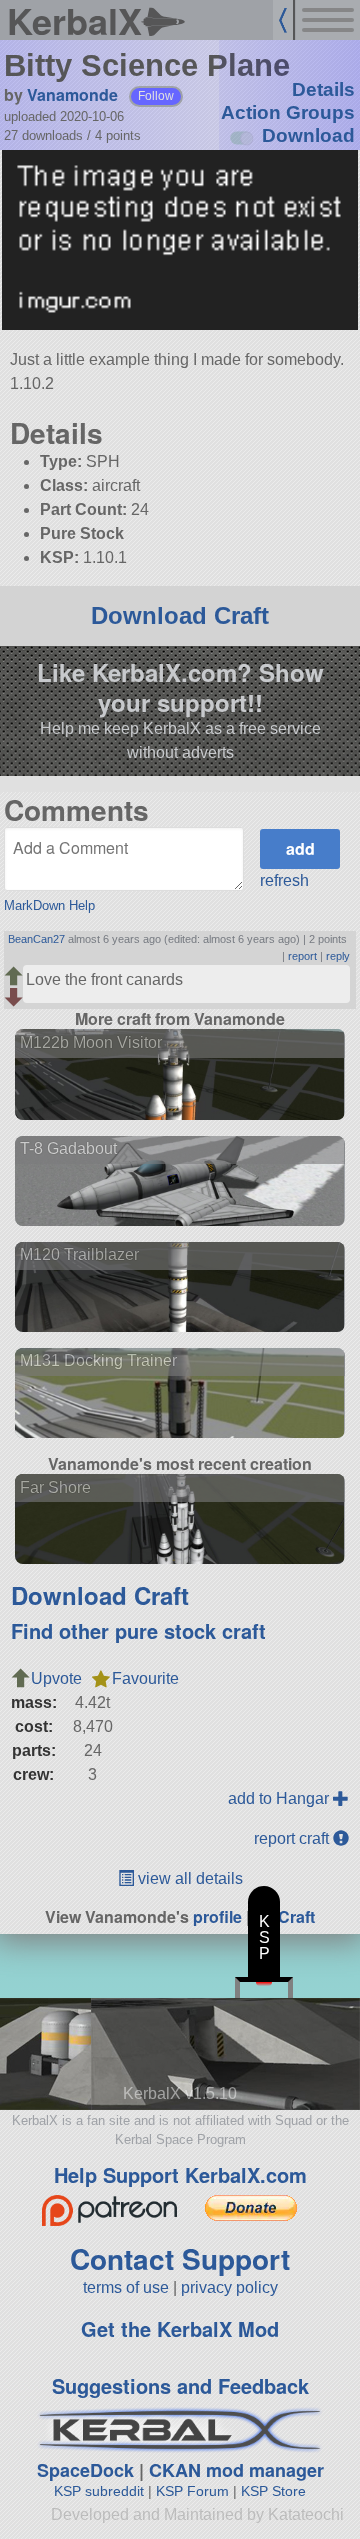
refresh (284, 880)
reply (338, 956)
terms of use (126, 2287)
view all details (188, 1878)
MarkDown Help (49, 905)
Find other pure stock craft (138, 1630)
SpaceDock (85, 2470)
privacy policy (229, 2287)
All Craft (284, 1916)
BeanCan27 (36, 939)
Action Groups (288, 112)
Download (308, 135)
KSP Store (273, 2491)
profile (217, 1916)
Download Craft (180, 615)
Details (323, 89)
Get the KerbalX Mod (180, 2328)
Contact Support (180, 2258)
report (302, 956)
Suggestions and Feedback (180, 2385)
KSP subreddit (99, 2491)
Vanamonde (72, 94)
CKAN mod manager (236, 2470)
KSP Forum (192, 2491)
